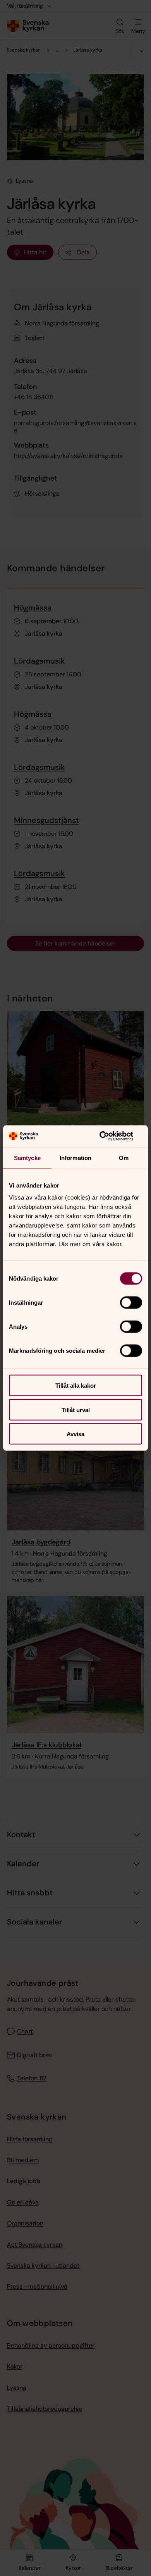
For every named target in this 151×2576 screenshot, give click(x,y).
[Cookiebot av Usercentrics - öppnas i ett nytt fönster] (109, 1136)
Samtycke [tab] (27, 1157)
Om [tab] (124, 1157)
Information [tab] (75, 1157)
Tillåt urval (76, 1410)
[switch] (131, 1303)
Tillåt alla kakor (76, 1386)
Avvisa (75, 1434)
